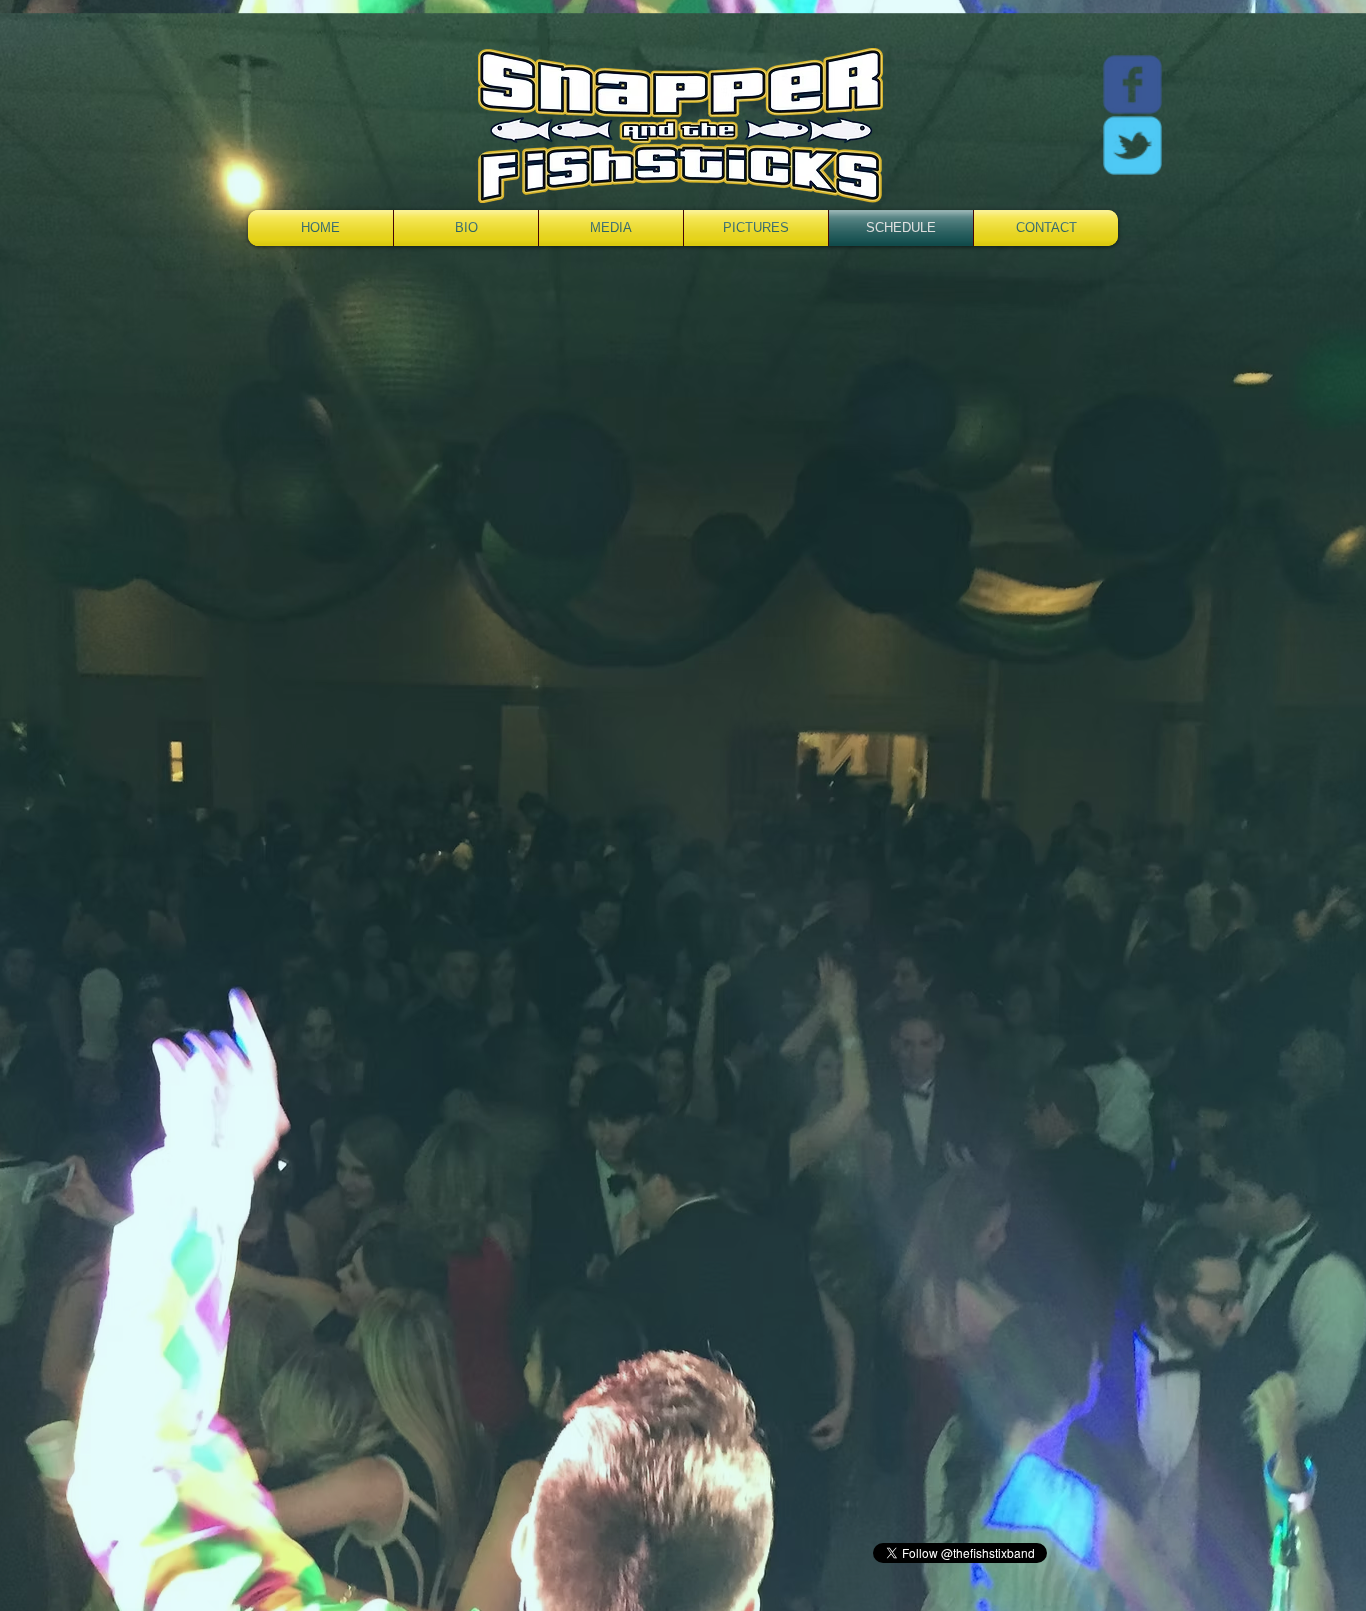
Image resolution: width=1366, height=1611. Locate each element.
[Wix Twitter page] (1132, 145)
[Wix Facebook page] (1132, 84)
